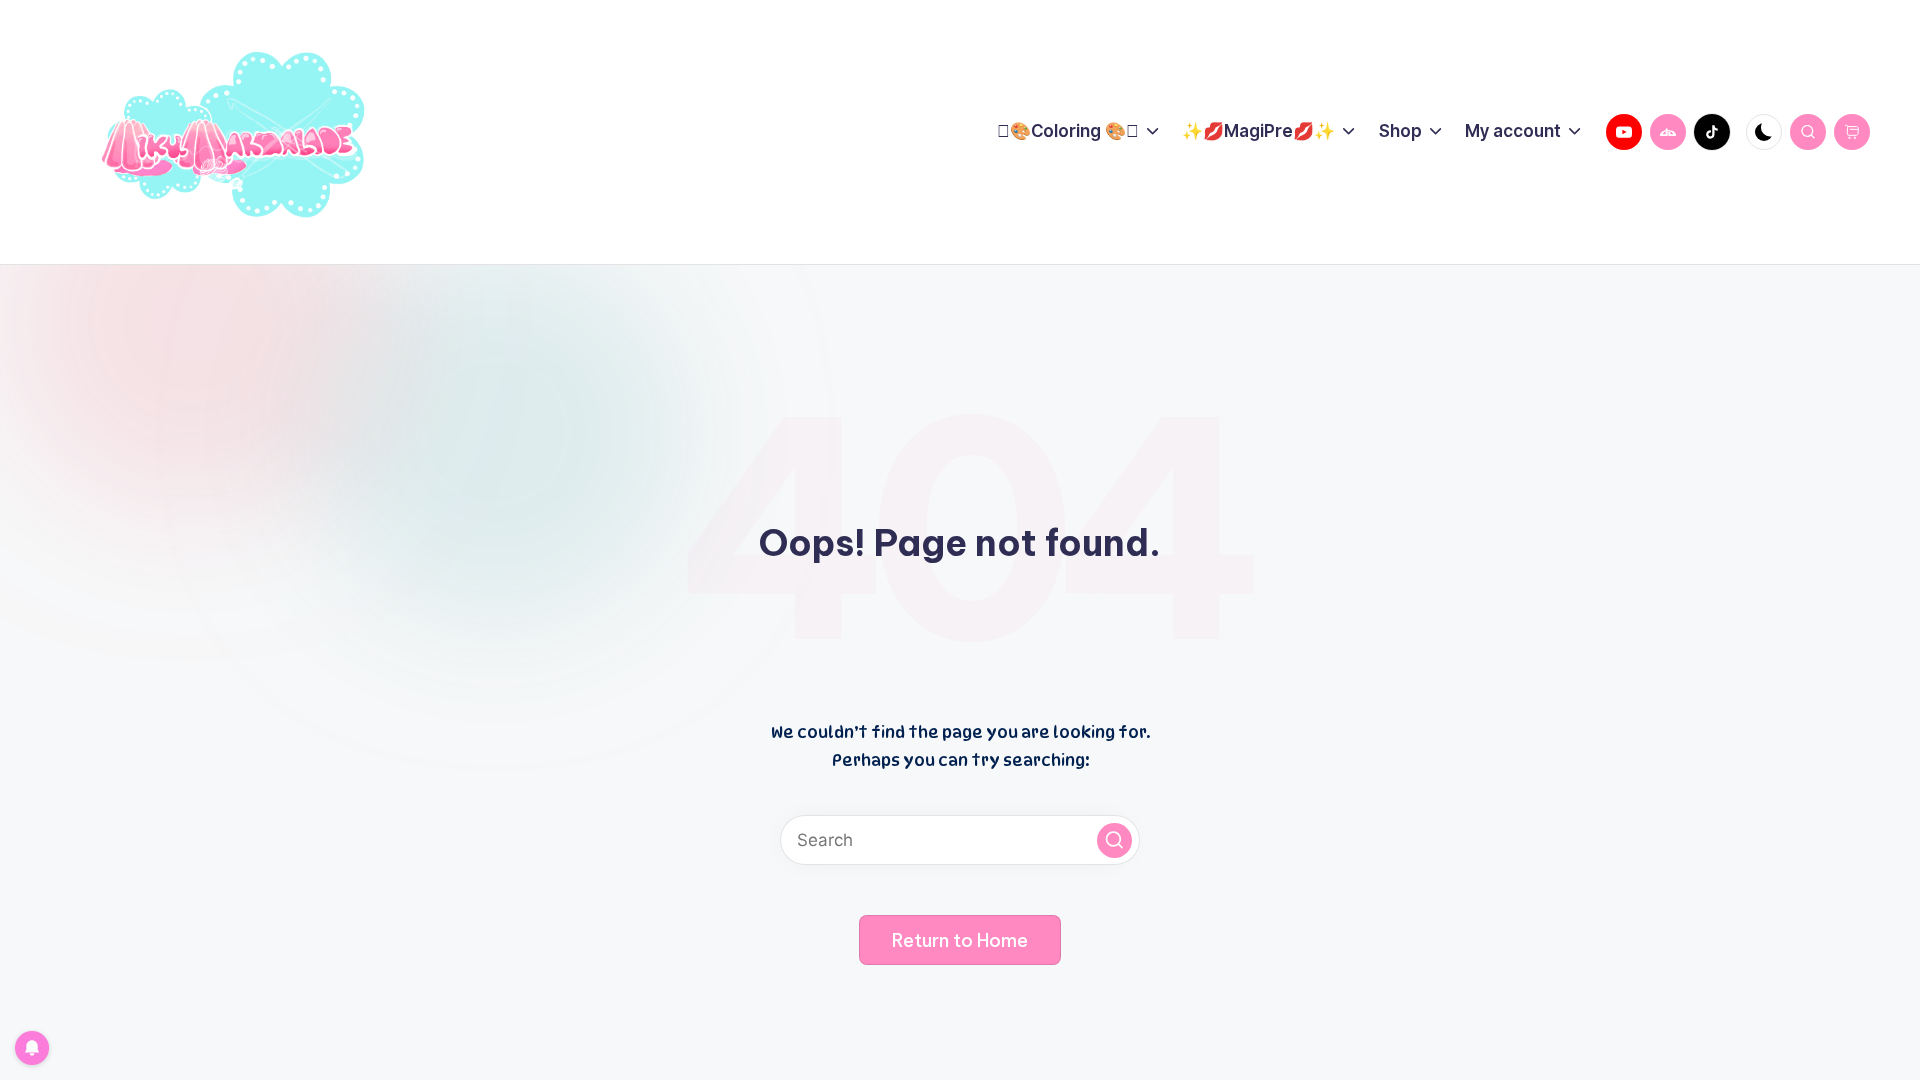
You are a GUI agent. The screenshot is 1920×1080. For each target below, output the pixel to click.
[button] (1114, 840)
